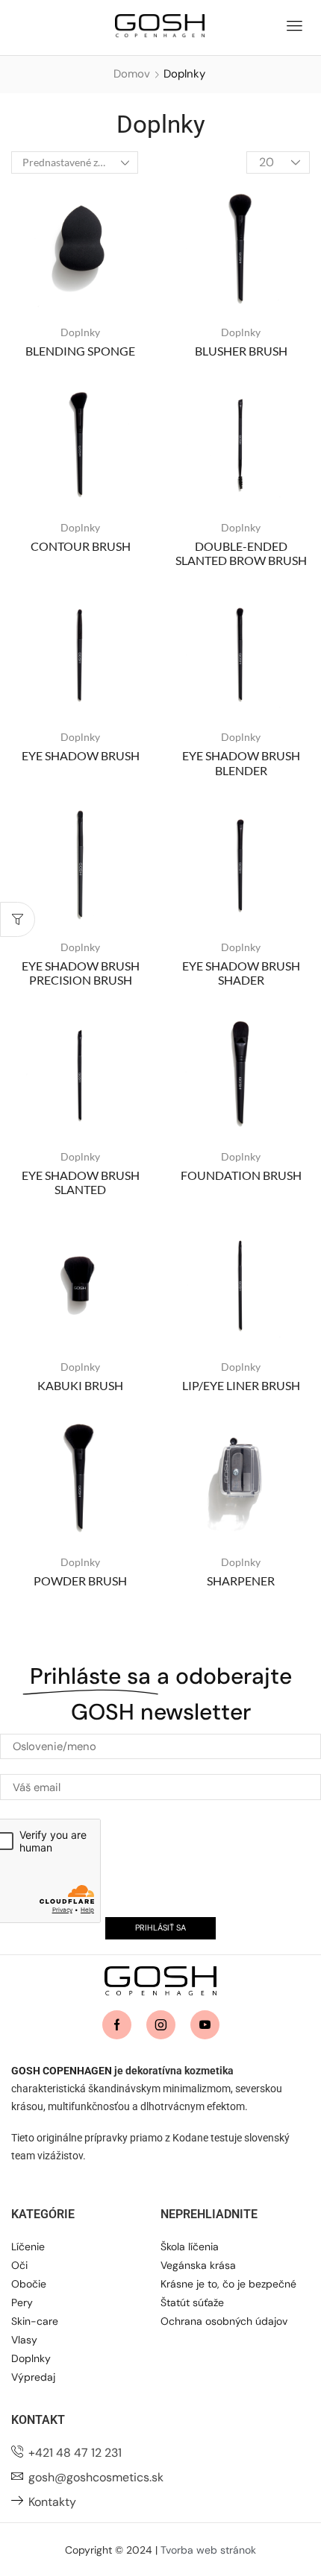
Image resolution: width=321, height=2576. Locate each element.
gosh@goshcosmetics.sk (96, 2477)
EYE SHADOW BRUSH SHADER (241, 973)
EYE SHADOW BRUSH (81, 755)
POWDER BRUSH (80, 1581)
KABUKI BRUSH (80, 1385)
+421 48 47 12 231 (75, 2453)
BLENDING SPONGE (80, 351)
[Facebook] (117, 2025)
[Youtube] (205, 2025)
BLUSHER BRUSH (241, 351)
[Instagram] (161, 2025)
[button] (294, 24)
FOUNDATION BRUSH (241, 1175)
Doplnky (80, 332)
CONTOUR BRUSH (81, 546)
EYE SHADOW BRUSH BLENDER (241, 763)
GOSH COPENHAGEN (62, 2071)
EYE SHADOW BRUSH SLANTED (81, 1182)
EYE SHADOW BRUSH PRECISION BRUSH (81, 973)
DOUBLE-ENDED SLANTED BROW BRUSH (241, 553)
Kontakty (52, 2502)
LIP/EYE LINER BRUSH (241, 1385)
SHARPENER (241, 1581)
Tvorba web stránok (208, 2550)
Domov (132, 74)
